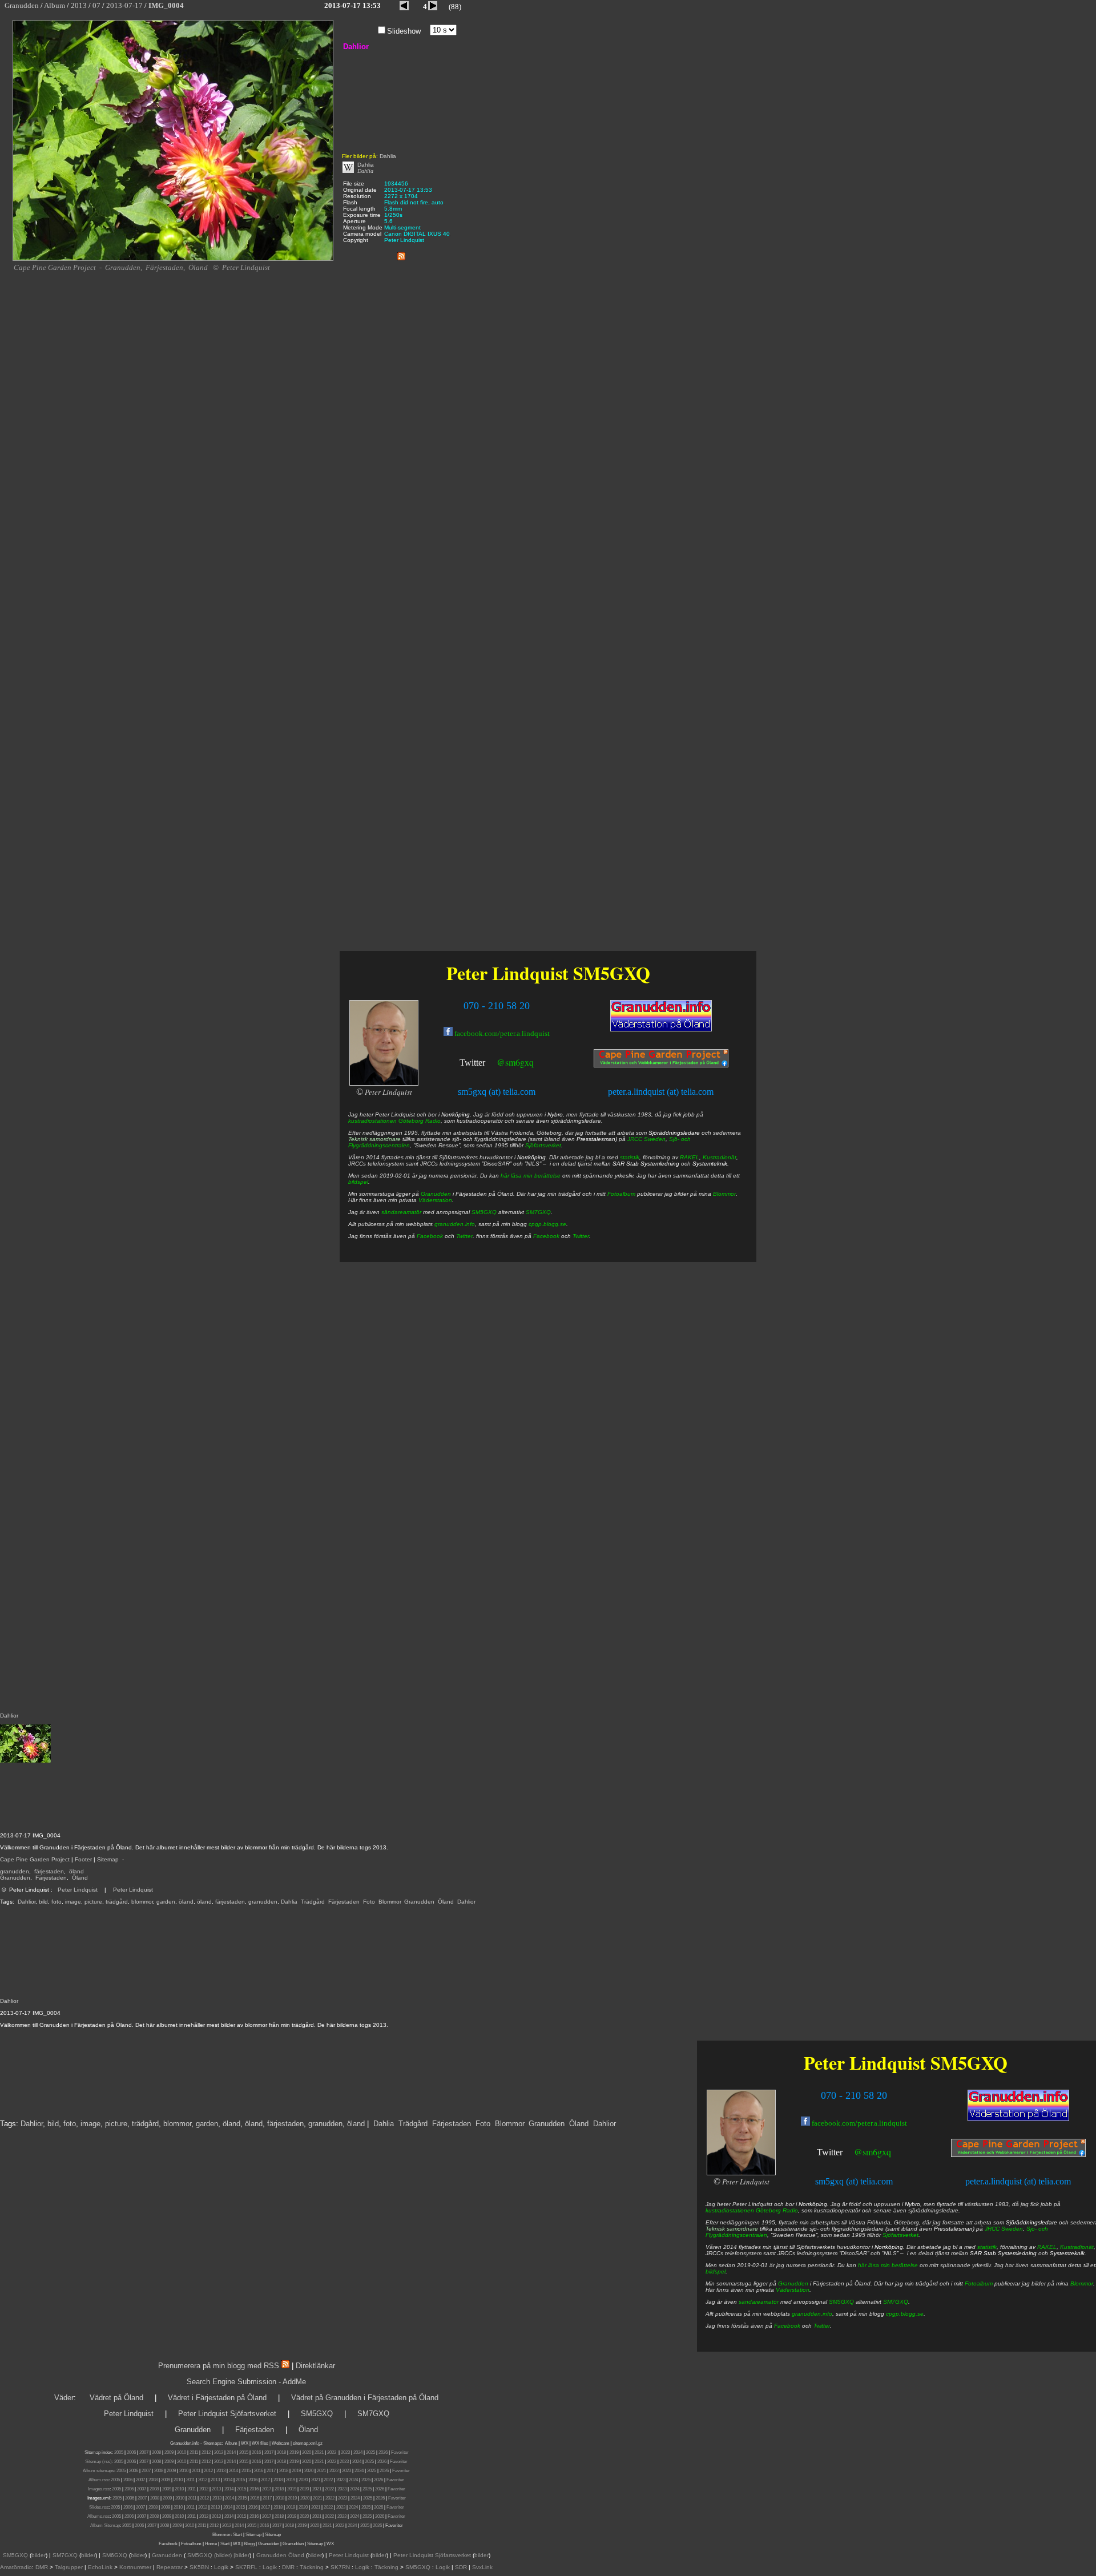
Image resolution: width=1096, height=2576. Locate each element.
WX (245, 2443)
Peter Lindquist (78, 1890)
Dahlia (289, 1902)
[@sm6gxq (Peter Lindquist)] (844, 2153)
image (73, 1902)
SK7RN (340, 2567)
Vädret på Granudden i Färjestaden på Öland (365, 2398)
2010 (182, 2452)
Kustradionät (1077, 2247)
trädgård (117, 1902)
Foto (369, 1902)
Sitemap (108, 1859)
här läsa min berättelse (888, 2265)
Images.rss (99, 2489)
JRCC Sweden (1004, 2229)
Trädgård (313, 1902)
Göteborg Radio (777, 2210)
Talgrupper (69, 2567)
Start (237, 2535)
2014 (231, 2452)
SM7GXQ (896, 2302)
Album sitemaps (98, 2471)
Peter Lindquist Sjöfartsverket (227, 2414)
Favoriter (400, 2452)
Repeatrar (170, 2567)
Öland (80, 1878)
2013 (219, 2452)
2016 (256, 2452)
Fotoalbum (979, 2283)
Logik (221, 2567)
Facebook (787, 2326)
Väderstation (793, 2290)
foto (57, 1902)
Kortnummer (135, 2567)
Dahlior (27, 1902)
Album (231, 2443)
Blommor (390, 1902)
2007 (144, 2452)
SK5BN (199, 2567)
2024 (358, 2452)
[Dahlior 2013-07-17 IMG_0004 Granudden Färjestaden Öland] (173, 259)
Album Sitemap (105, 2525)
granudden (15, 1871)
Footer (83, 1859)
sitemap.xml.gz (308, 2443)
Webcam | (282, 2443)
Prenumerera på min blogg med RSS (219, 2366)
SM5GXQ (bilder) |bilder (217, 2555)
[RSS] (401, 254)
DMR (42, 2567)
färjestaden (49, 1871)
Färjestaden (51, 1878)
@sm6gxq (873, 2152)
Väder (64, 2398)
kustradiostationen (730, 2210)
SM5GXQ (969, 2063)
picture (93, 1902)
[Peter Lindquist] (741, 2173)
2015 (244, 2452)
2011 (194, 2452)
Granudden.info (185, 2443)
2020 (307, 2452)
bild (43, 1902)
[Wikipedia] (348, 171)
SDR (461, 2567)
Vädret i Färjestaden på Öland (217, 2398)
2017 (269, 2452)
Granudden (15, 1878)
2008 (156, 2452)
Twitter (830, 2152)
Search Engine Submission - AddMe (246, 2382)
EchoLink (100, 2567)
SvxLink (482, 2567)
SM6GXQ (115, 2555)
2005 (119, 2452)
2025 (370, 2452)
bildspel (716, 2271)
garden (166, 1902)
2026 (383, 2452)
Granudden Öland (280, 2555)
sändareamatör (759, 2302)
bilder (39, 2555)
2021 (319, 2452)
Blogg (249, 2544)
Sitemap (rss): (99, 2462)
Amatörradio (16, 2567)
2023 (345, 2452)
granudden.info (812, 2314)
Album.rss (98, 2480)
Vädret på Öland (116, 2398)
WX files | (261, 2443)
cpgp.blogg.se (905, 2314)
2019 (294, 2452)
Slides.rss (99, 2507)
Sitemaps (212, 2443)
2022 (332, 2452)
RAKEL (1047, 2247)
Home (211, 2544)
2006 (131, 2452)
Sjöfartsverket (900, 2235)
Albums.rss (98, 2516)
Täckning (312, 2567)
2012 (206, 2452)
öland (76, 1871)
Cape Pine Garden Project (35, 1859)
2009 (169, 2452)
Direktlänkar (315, 2366)
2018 (281, 2452)
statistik (987, 2247)
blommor (142, 1902)
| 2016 (263, 2525)
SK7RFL (246, 2567)
